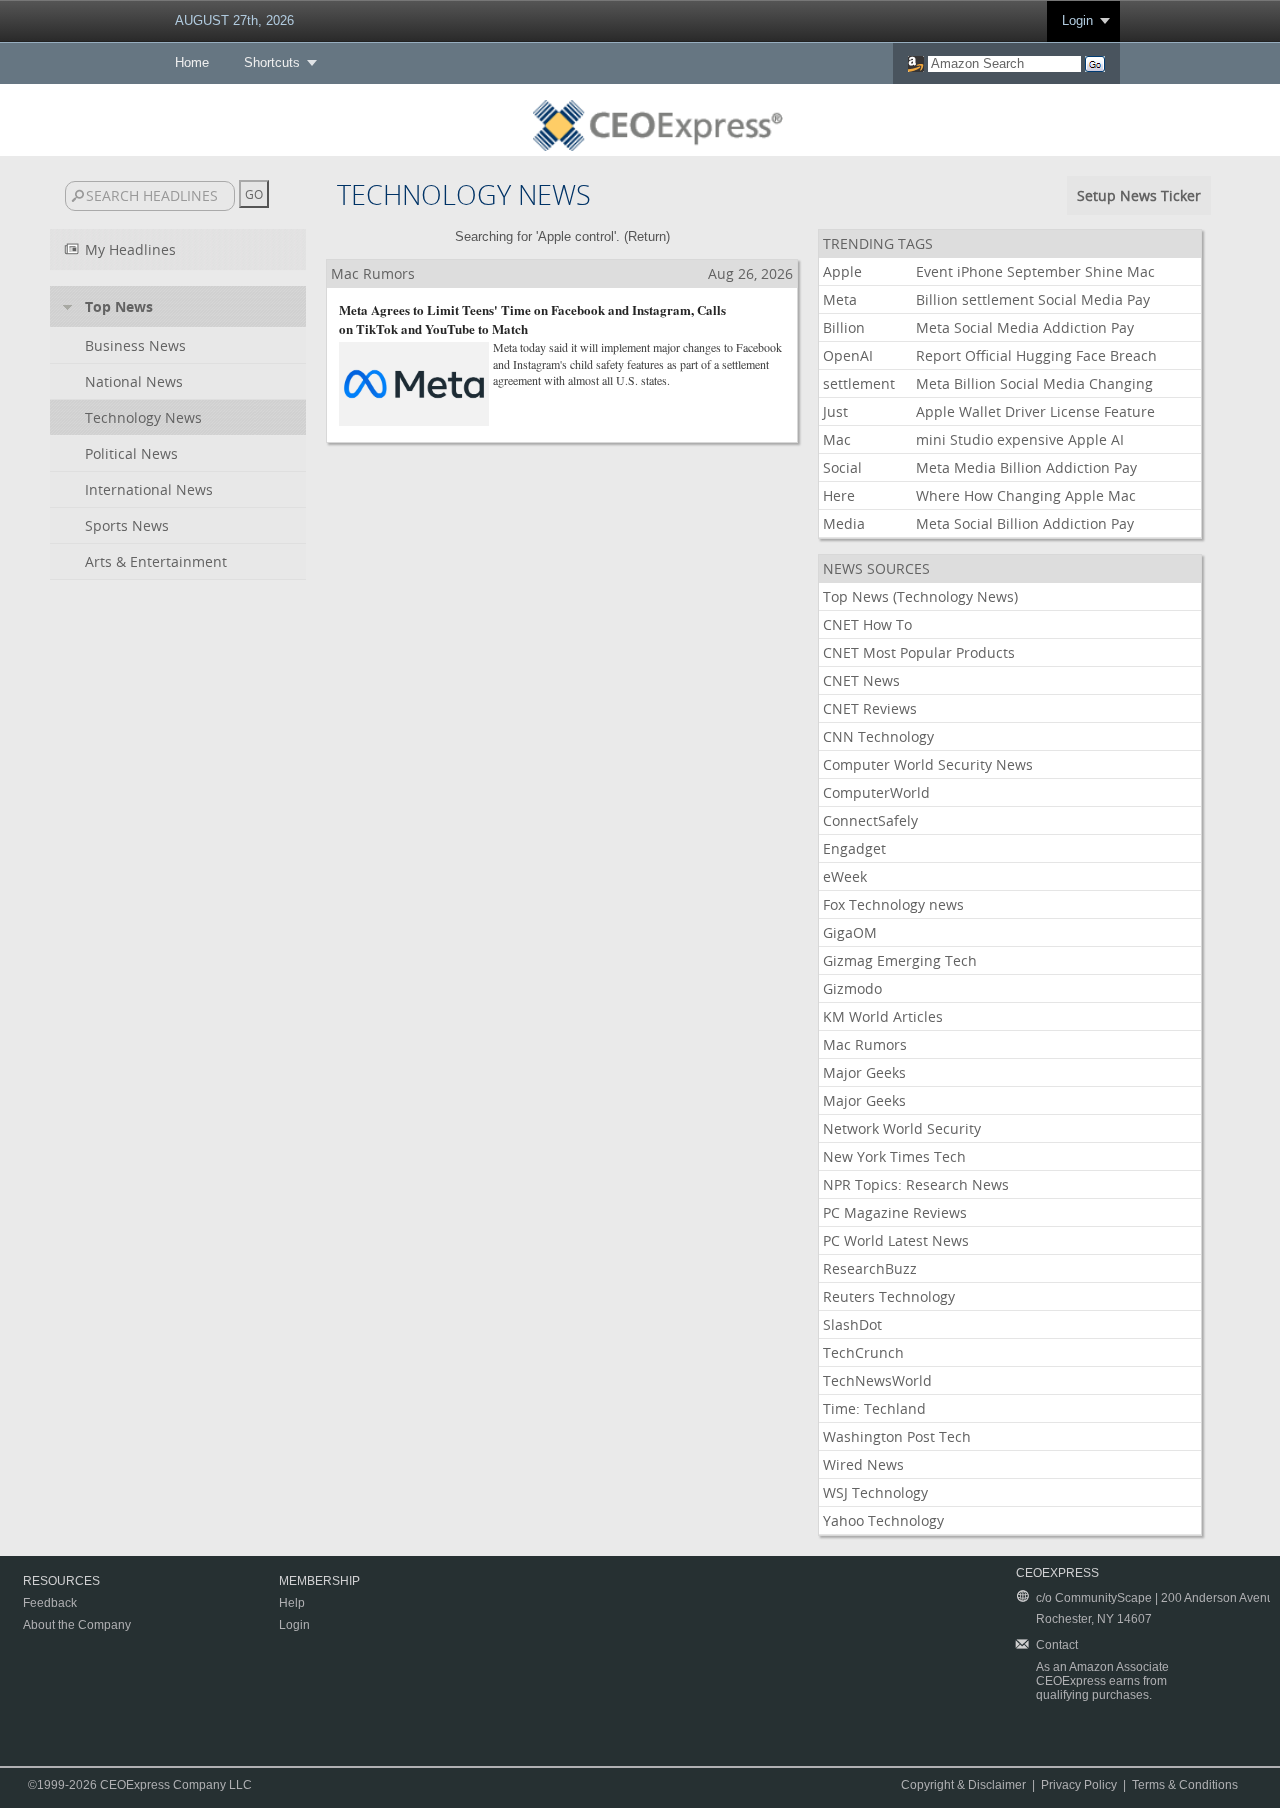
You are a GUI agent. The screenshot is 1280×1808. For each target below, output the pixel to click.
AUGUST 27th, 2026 (234, 20)
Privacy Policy (1079, 1785)
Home (192, 62)
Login (1077, 20)
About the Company (77, 1625)
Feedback (50, 1603)
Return (647, 236)
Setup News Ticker (1139, 195)
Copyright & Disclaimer (963, 1785)
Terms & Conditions (1185, 1785)
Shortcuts (272, 62)
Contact (1057, 1645)
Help (292, 1603)
